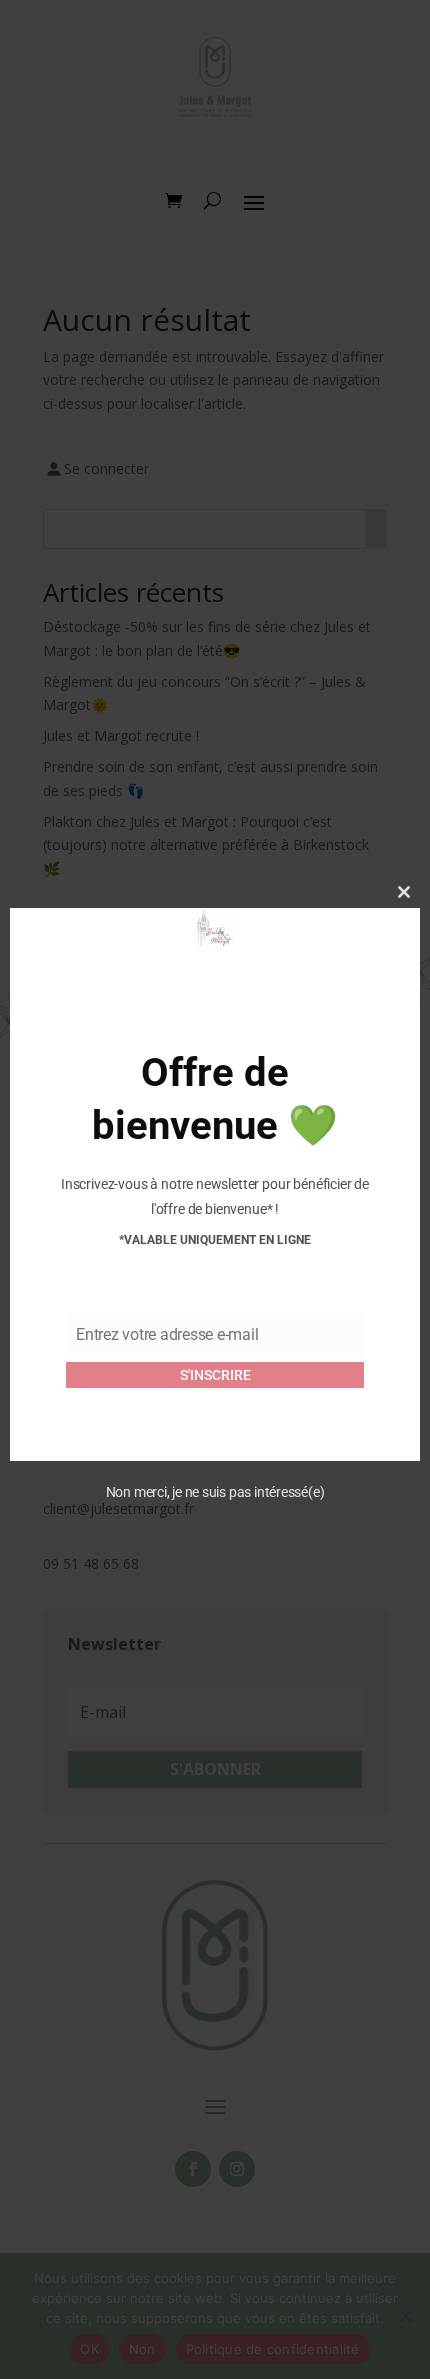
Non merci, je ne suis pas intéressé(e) (215, 1492)
